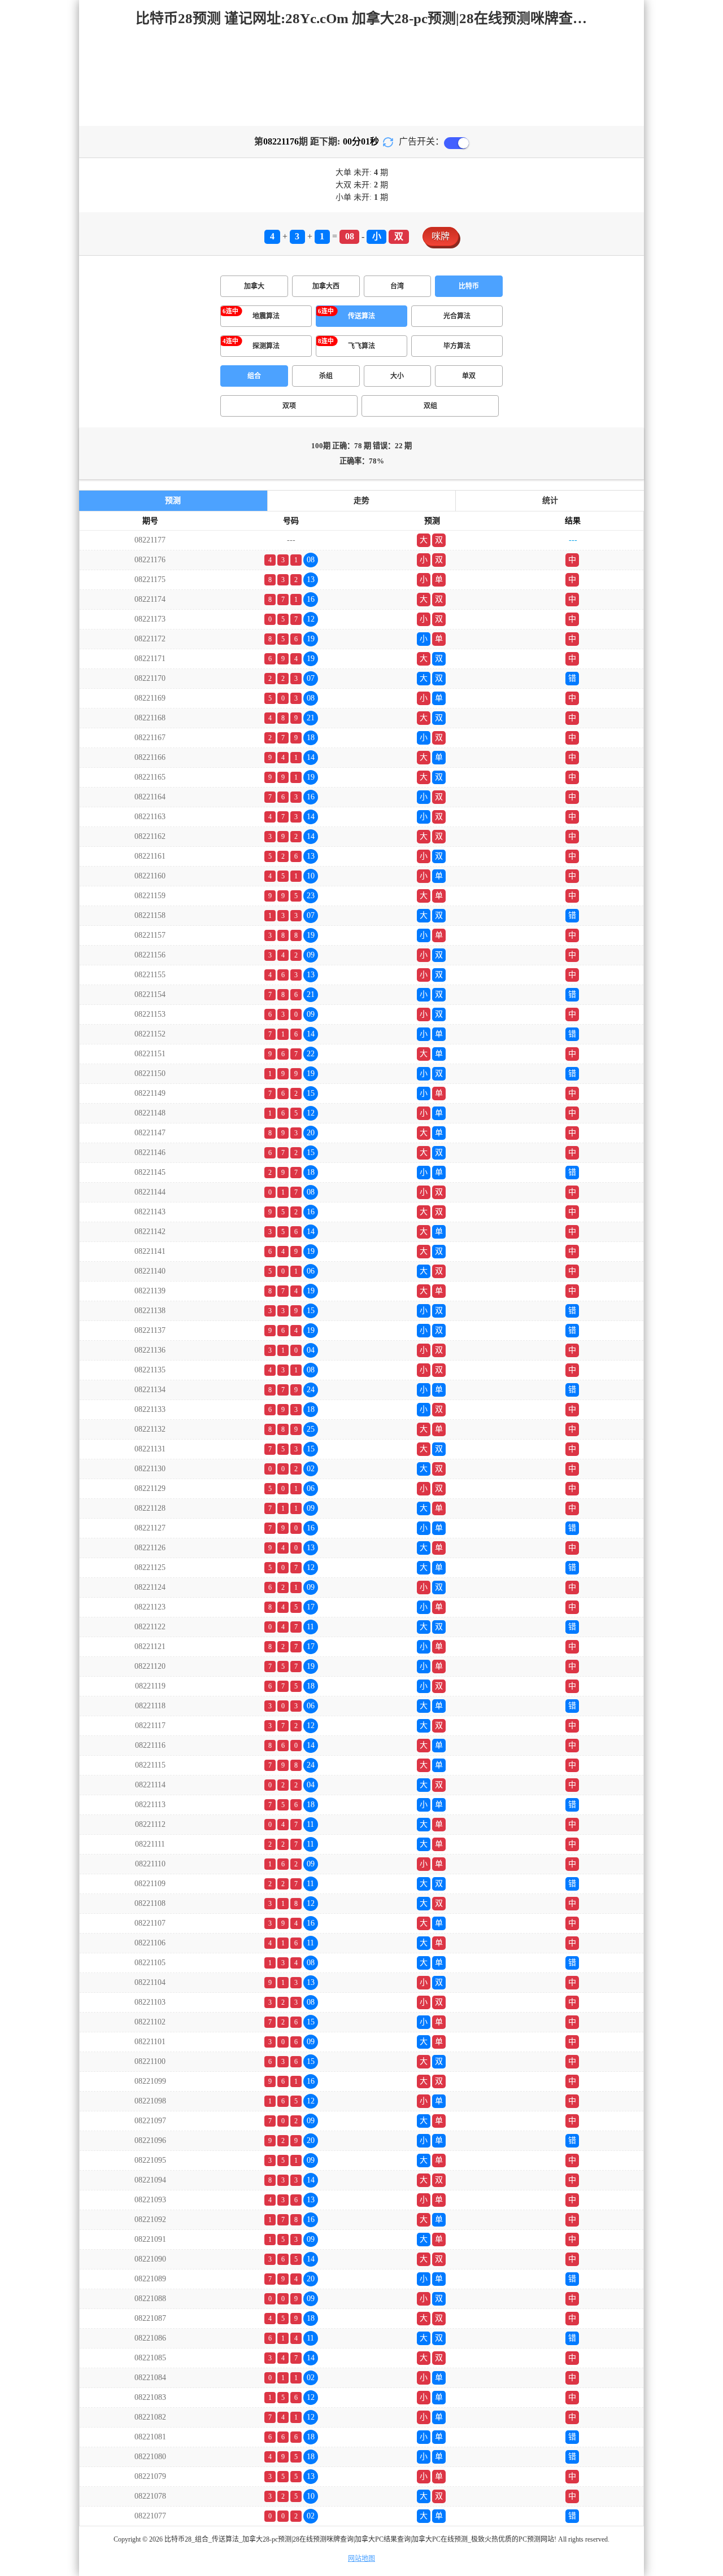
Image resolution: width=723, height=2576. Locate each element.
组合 (254, 376)
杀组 (326, 376)
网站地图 (361, 2558)
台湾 (397, 286)
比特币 (469, 286)
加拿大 (254, 286)
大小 (397, 376)
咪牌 (441, 236)
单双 (469, 376)
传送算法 (361, 316)
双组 (430, 406)
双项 (289, 406)
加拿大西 (326, 286)
